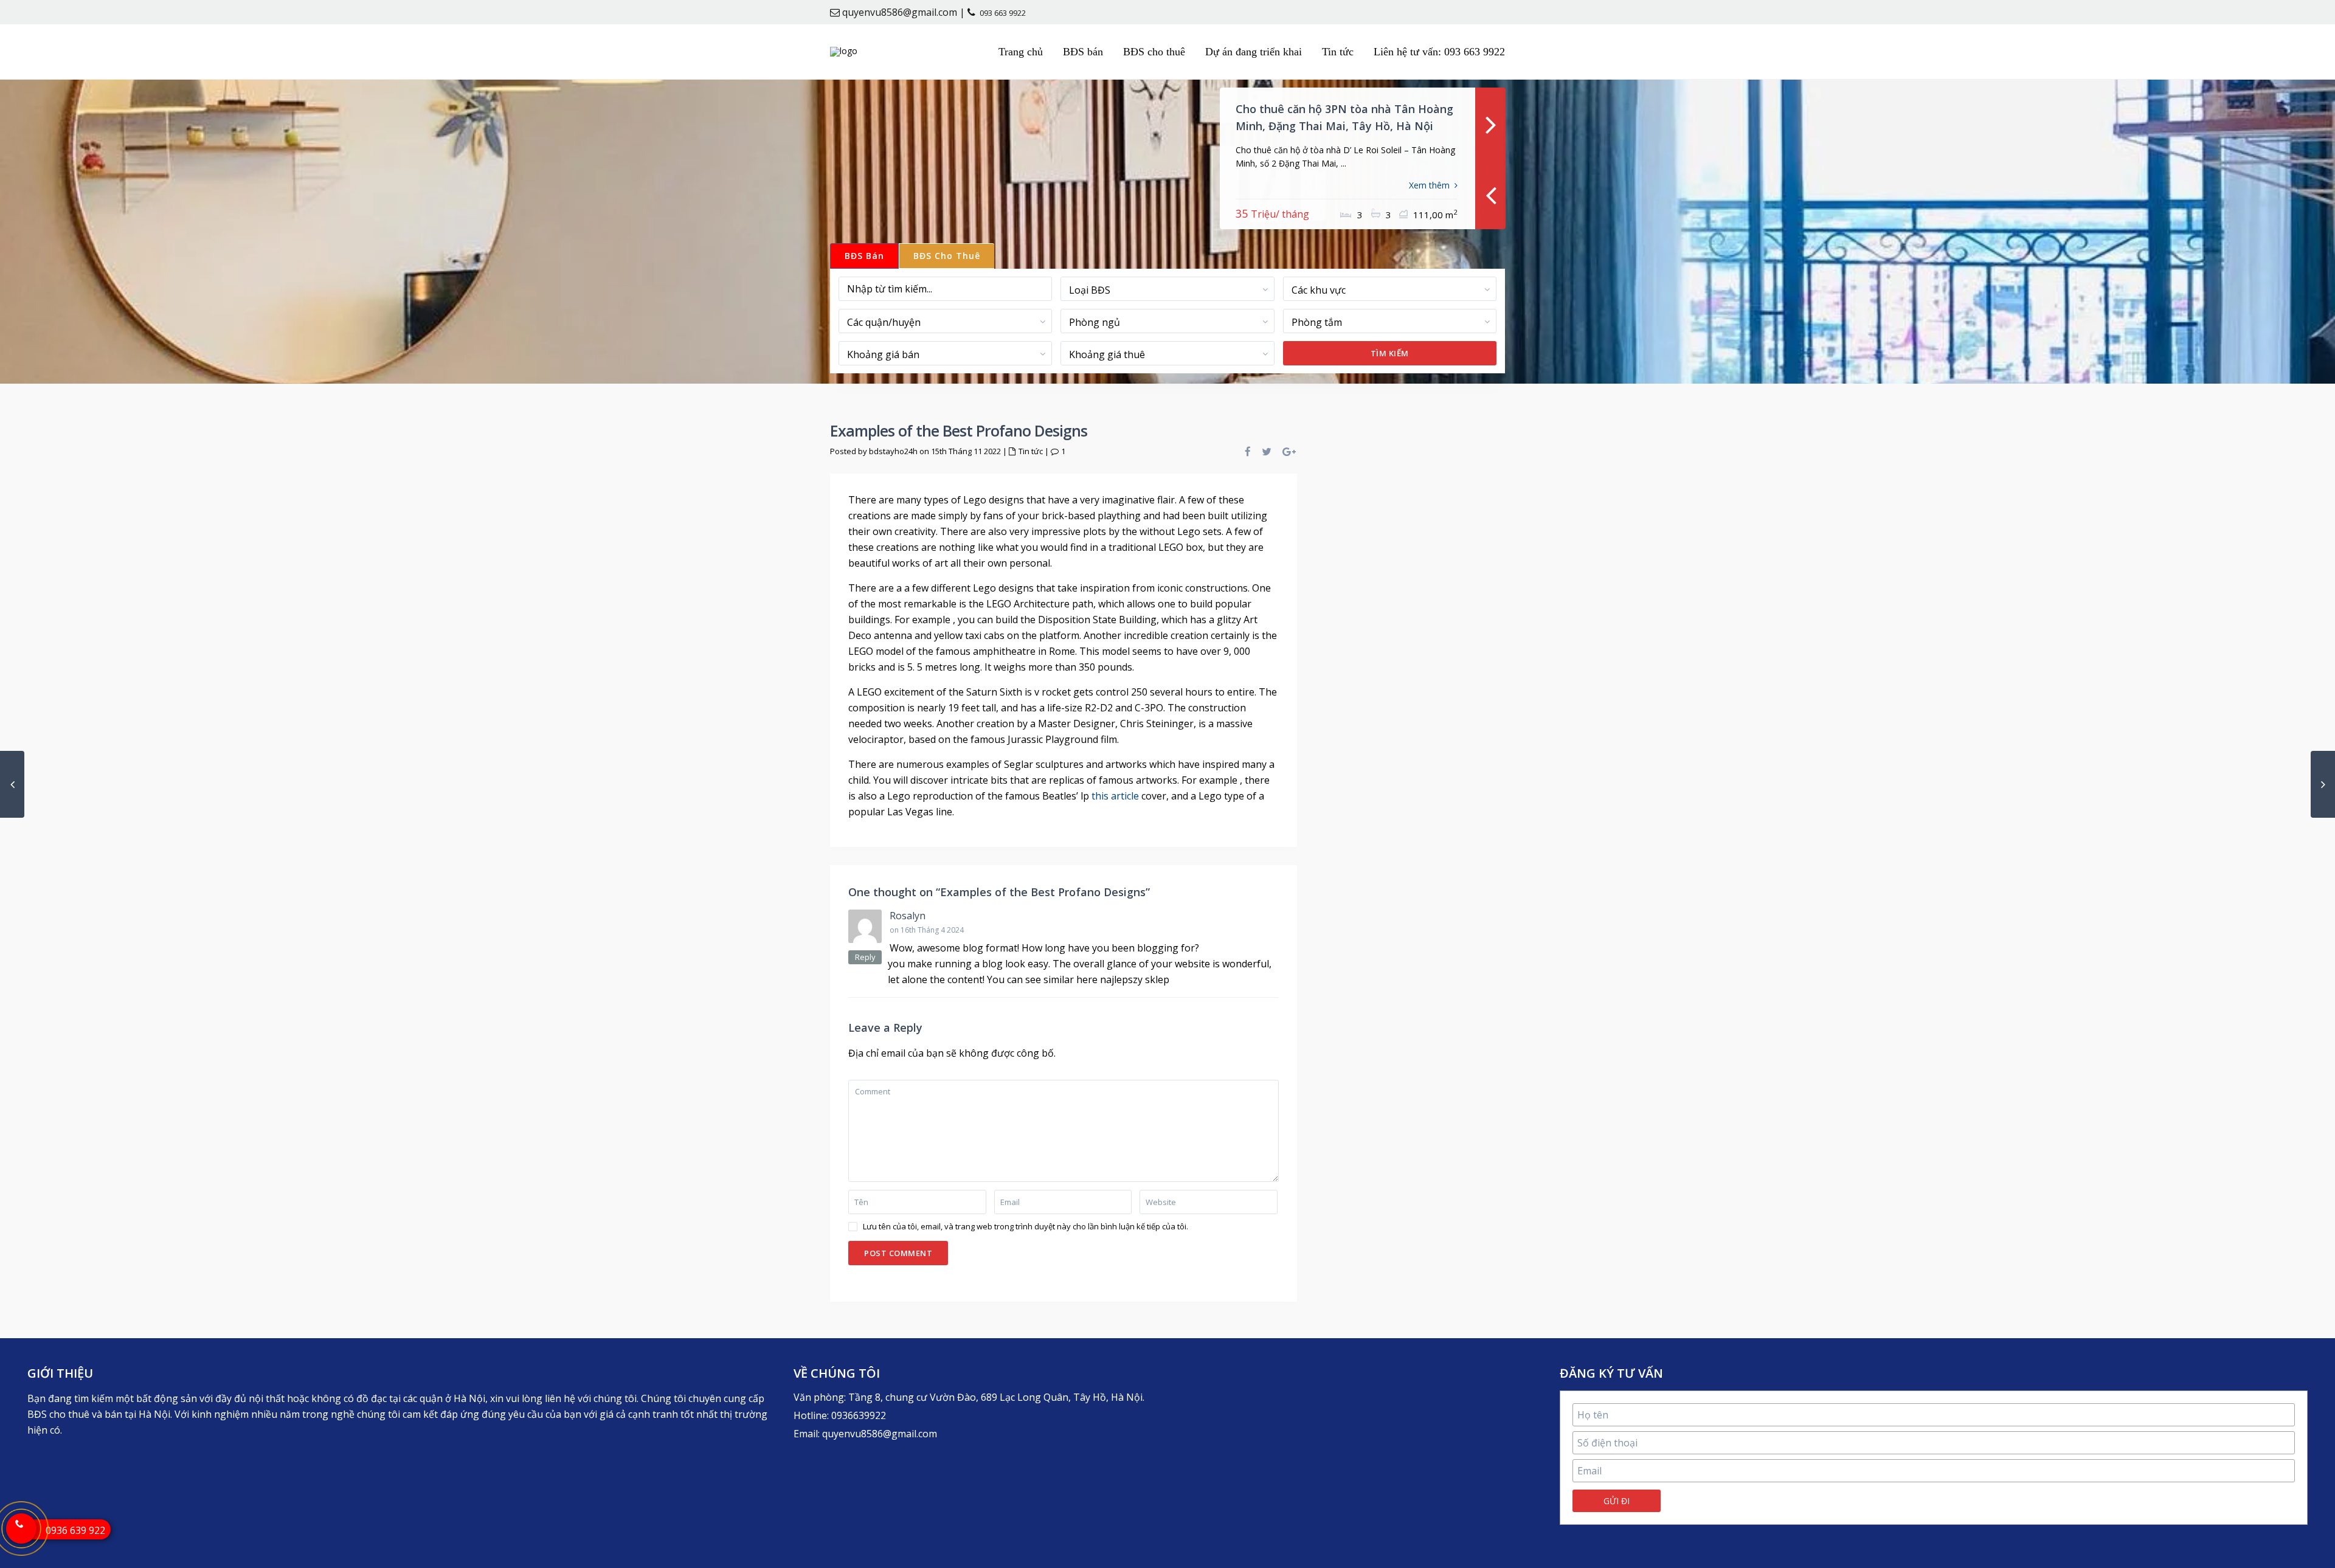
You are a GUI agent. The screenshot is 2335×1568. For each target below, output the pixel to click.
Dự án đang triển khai (1254, 52)
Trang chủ (1021, 52)
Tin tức (1338, 52)
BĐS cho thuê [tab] (947, 256)
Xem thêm (1429, 185)
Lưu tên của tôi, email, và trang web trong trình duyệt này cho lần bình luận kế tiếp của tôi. (1026, 1227)
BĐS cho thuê (1154, 52)
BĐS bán (1083, 52)
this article (1115, 796)
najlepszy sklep (1135, 979)
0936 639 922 (75, 1530)
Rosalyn (908, 916)
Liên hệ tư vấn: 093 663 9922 (1439, 52)
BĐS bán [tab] (864, 256)
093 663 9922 (1003, 13)
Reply (865, 957)
